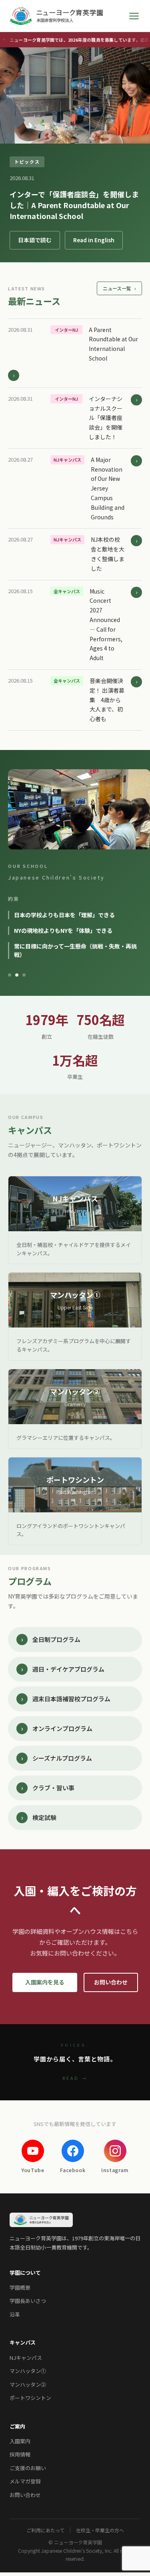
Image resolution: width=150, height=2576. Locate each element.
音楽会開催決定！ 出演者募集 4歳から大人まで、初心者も (107, 700)
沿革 (15, 2368)
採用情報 (20, 2508)
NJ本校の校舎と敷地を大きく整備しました (108, 554)
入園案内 (20, 2495)
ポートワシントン (30, 2452)
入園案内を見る (45, 2036)
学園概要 (20, 2342)
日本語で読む (35, 240)
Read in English (94, 240)
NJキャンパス (26, 2411)
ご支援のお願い (28, 2522)
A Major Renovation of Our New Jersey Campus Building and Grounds (108, 488)
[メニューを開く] (134, 16)
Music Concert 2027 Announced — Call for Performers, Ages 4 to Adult (106, 625)
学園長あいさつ (28, 2355)
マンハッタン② (28, 2438)
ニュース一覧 (119, 288)
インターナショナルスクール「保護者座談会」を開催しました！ (106, 418)
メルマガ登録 (25, 2535)
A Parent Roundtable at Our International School (113, 344)
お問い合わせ (111, 2036)
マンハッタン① (28, 2425)
